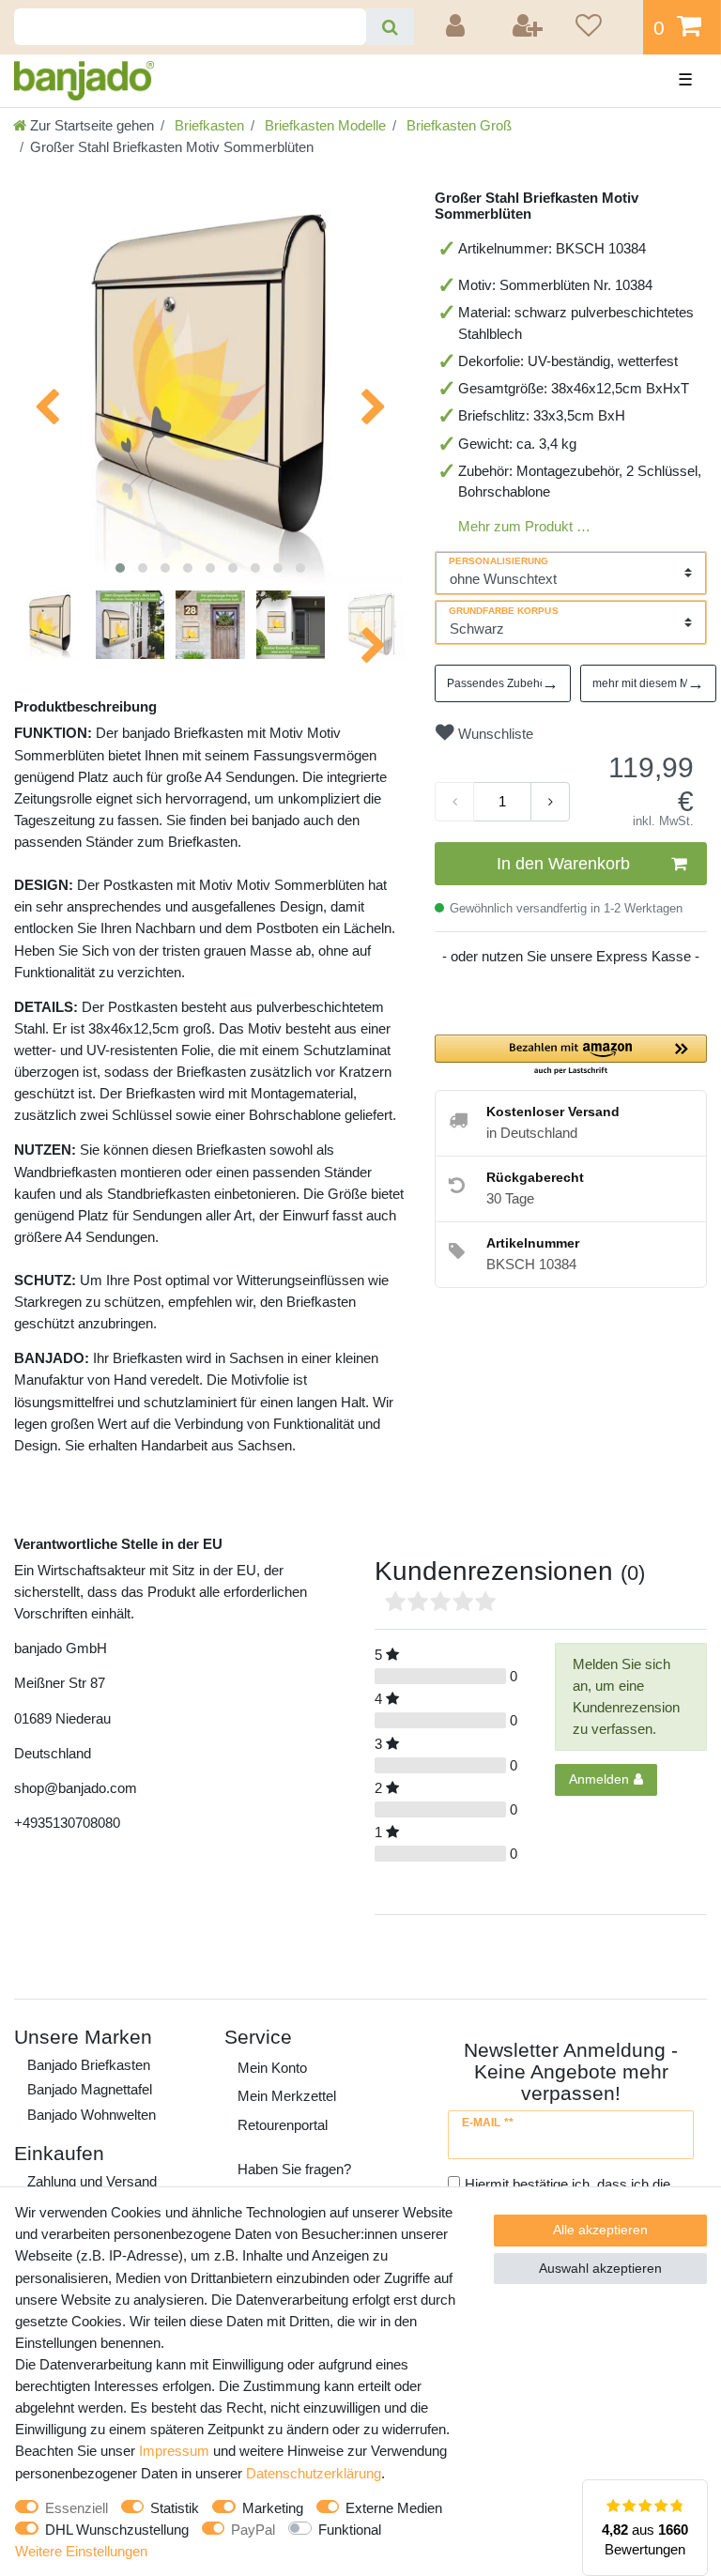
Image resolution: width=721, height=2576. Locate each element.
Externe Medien (394, 2508)
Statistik (175, 2508)
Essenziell (77, 2508)
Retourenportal (283, 2125)
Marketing (273, 2508)
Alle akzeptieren (600, 2230)
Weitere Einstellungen (81, 2551)
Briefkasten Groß (457, 125)
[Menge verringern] (454, 802)
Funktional (350, 2530)
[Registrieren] (529, 27)
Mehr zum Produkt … (524, 526)
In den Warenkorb (563, 864)
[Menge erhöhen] (550, 802)
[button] (571, 1056)
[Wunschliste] (603, 27)
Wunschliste (494, 734)
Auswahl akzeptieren (600, 2268)
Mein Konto (272, 2068)
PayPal (253, 2530)
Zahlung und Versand (92, 2181)
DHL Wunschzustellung (117, 2530)
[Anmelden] (458, 27)
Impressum (174, 2451)
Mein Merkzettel (287, 2096)
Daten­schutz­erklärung (314, 2473)
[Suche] (390, 27)
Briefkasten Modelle (323, 125)
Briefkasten (207, 125)
